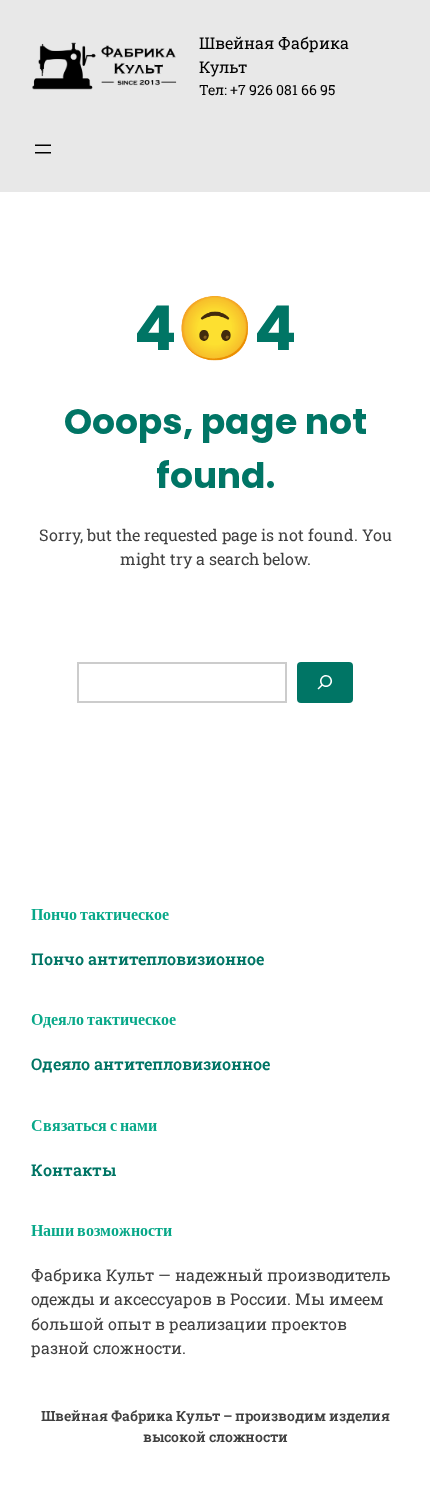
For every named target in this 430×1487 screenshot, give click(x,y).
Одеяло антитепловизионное (150, 1063)
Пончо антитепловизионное (147, 958)
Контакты (73, 1169)
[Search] (325, 682)
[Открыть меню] (43, 149)
